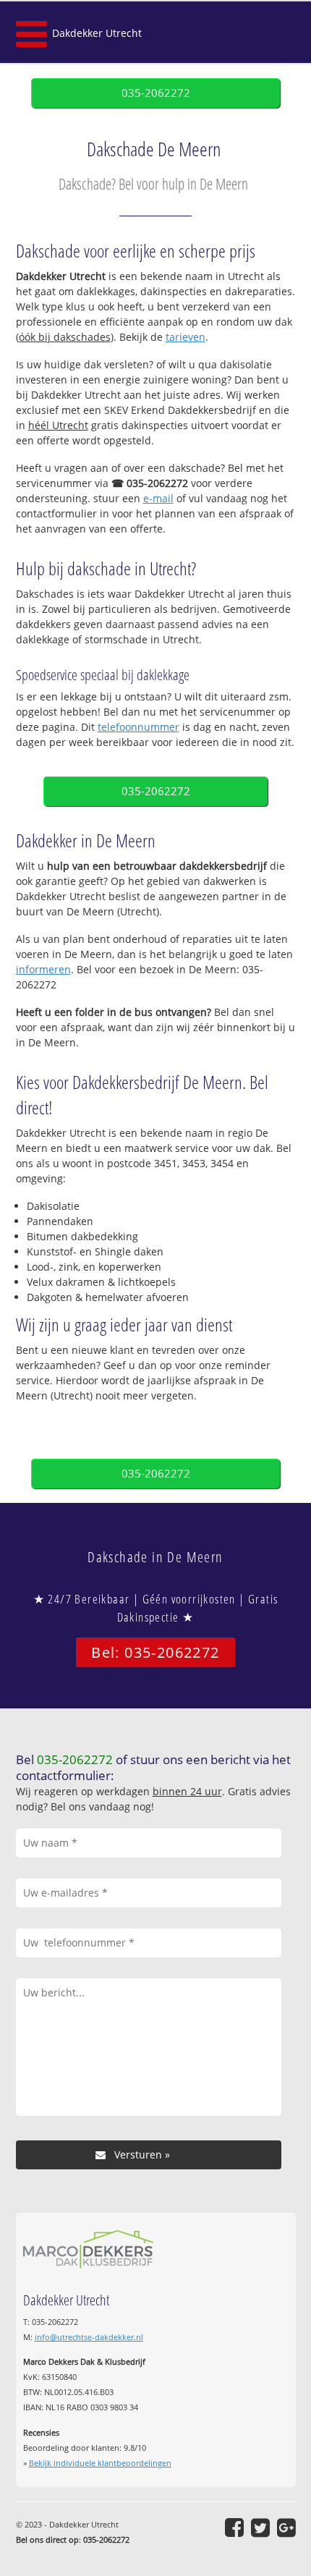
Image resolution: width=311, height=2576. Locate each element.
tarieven (186, 337)
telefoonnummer (139, 727)
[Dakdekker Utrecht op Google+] (286, 2528)
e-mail (158, 498)
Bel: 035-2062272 (155, 1652)
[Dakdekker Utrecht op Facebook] (234, 2528)
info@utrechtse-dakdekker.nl (89, 2337)
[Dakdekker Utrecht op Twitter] (260, 2528)
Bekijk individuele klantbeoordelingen (100, 2463)
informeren (43, 969)
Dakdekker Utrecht (97, 33)
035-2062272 (156, 93)
